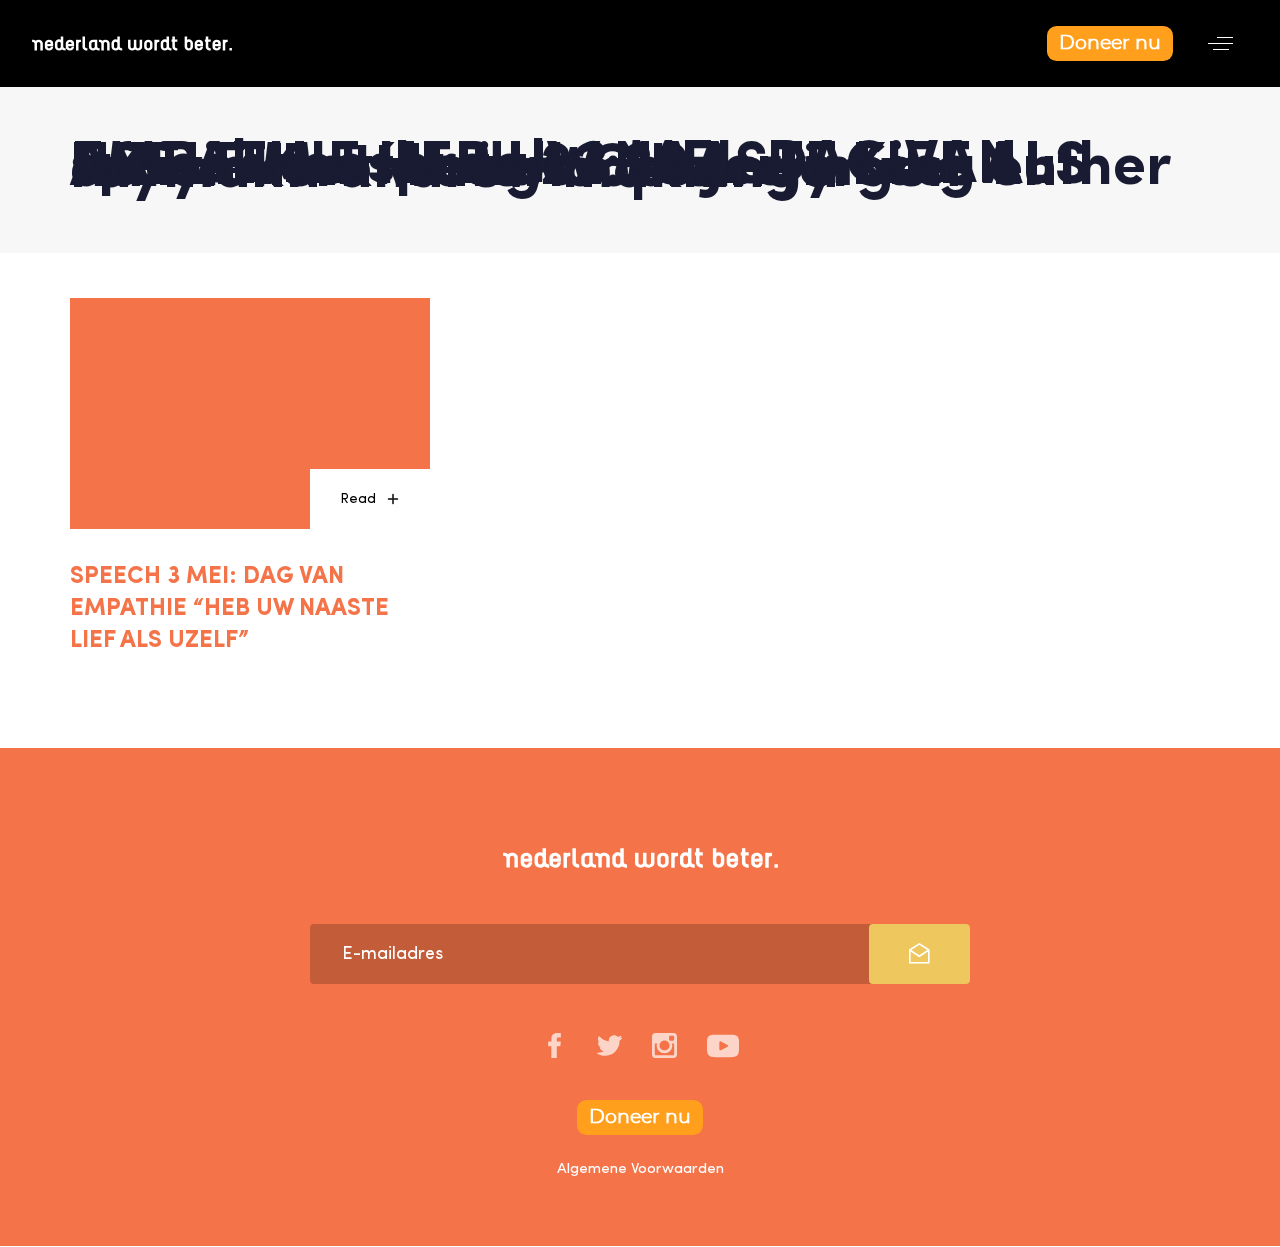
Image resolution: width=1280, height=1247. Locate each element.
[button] (1220, 43)
